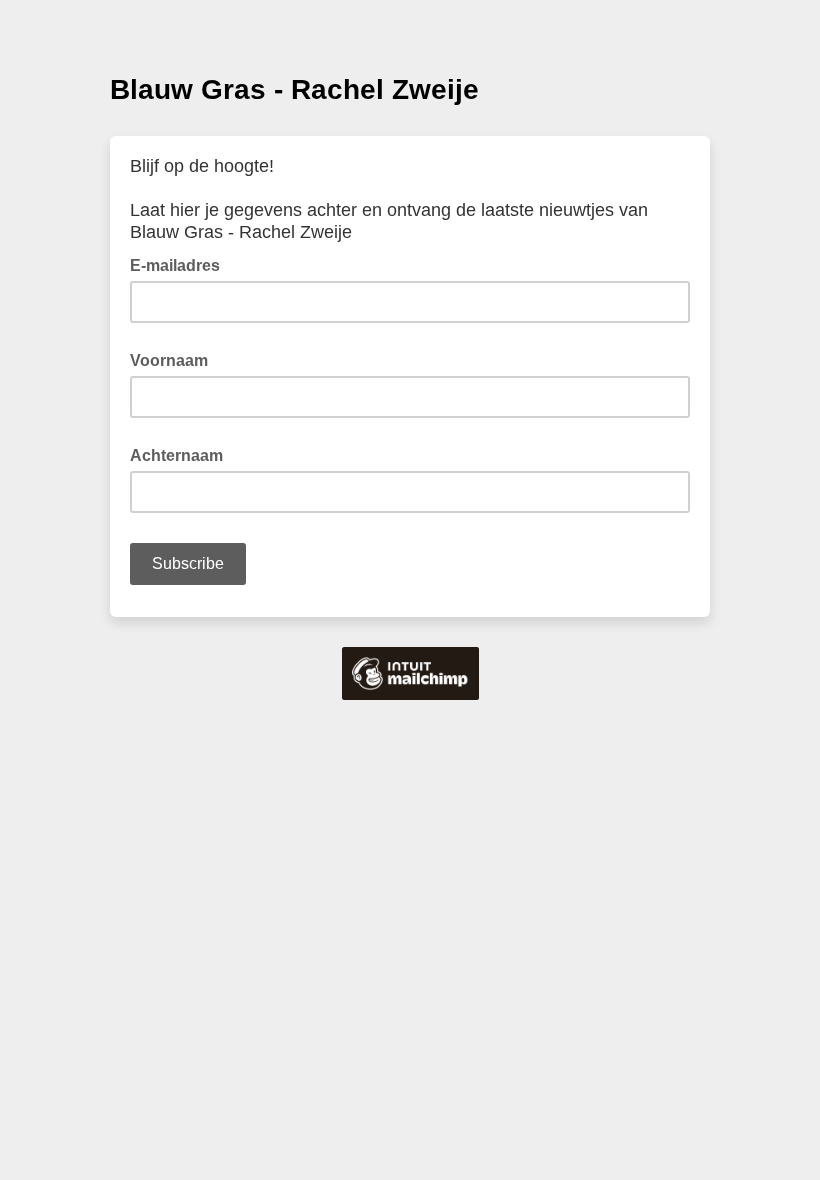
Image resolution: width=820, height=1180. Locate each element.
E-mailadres (181, 264)
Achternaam (176, 455)
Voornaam (169, 360)
